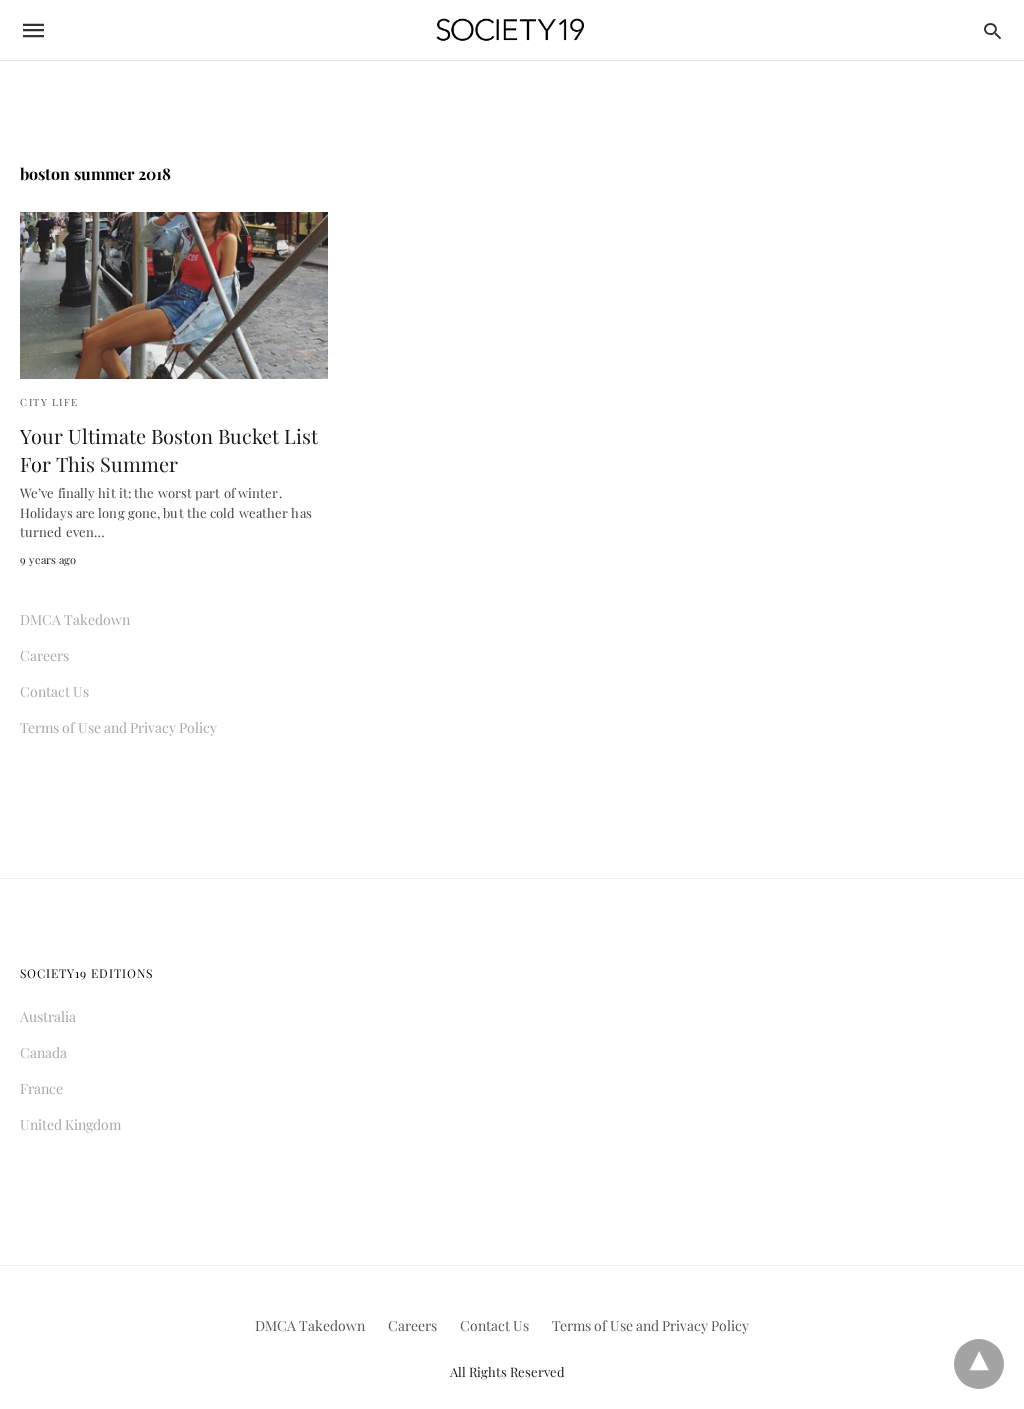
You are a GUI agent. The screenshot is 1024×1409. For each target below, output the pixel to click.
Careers (44, 655)
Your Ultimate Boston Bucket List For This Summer (169, 449)
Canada (43, 1052)
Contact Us (54, 691)
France (41, 1088)
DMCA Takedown (75, 619)
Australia (48, 1016)
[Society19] (510, 30)
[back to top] (979, 1364)
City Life (49, 402)
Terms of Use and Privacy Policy (118, 727)
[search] (992, 30)
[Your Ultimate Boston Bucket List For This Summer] (174, 295)
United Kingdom (70, 1124)
